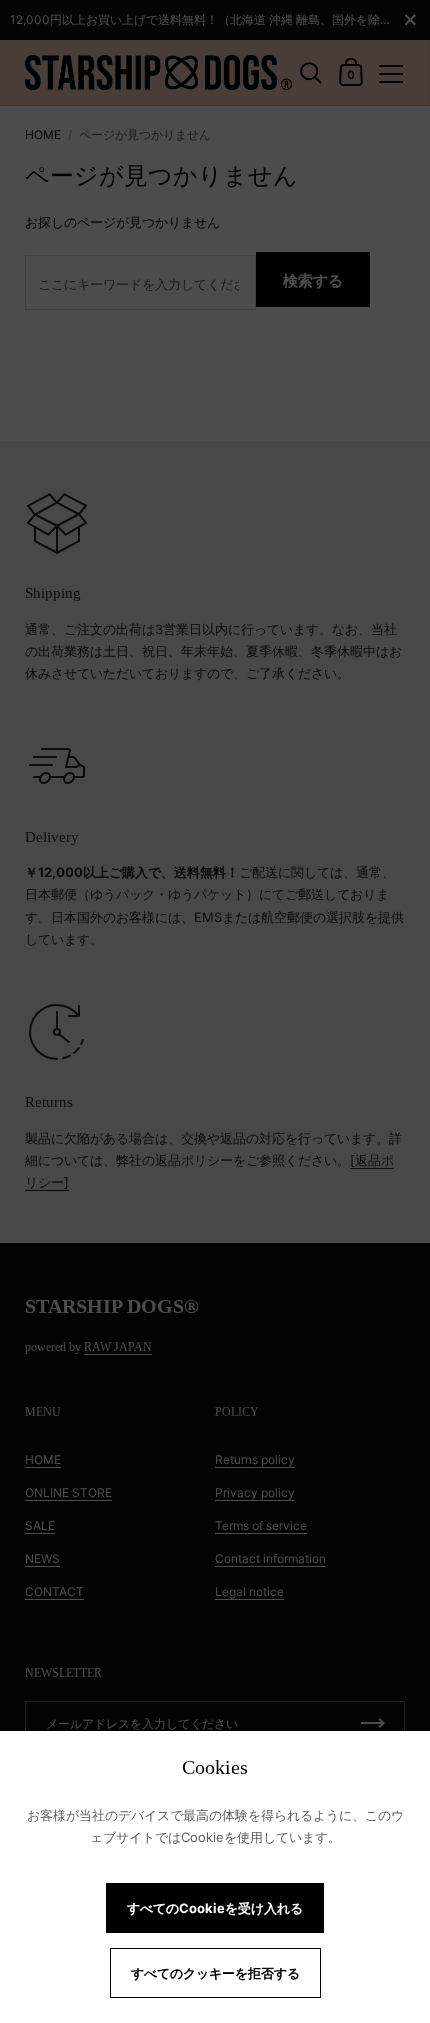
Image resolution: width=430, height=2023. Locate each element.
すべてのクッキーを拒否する (215, 1973)
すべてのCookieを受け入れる (215, 1908)
